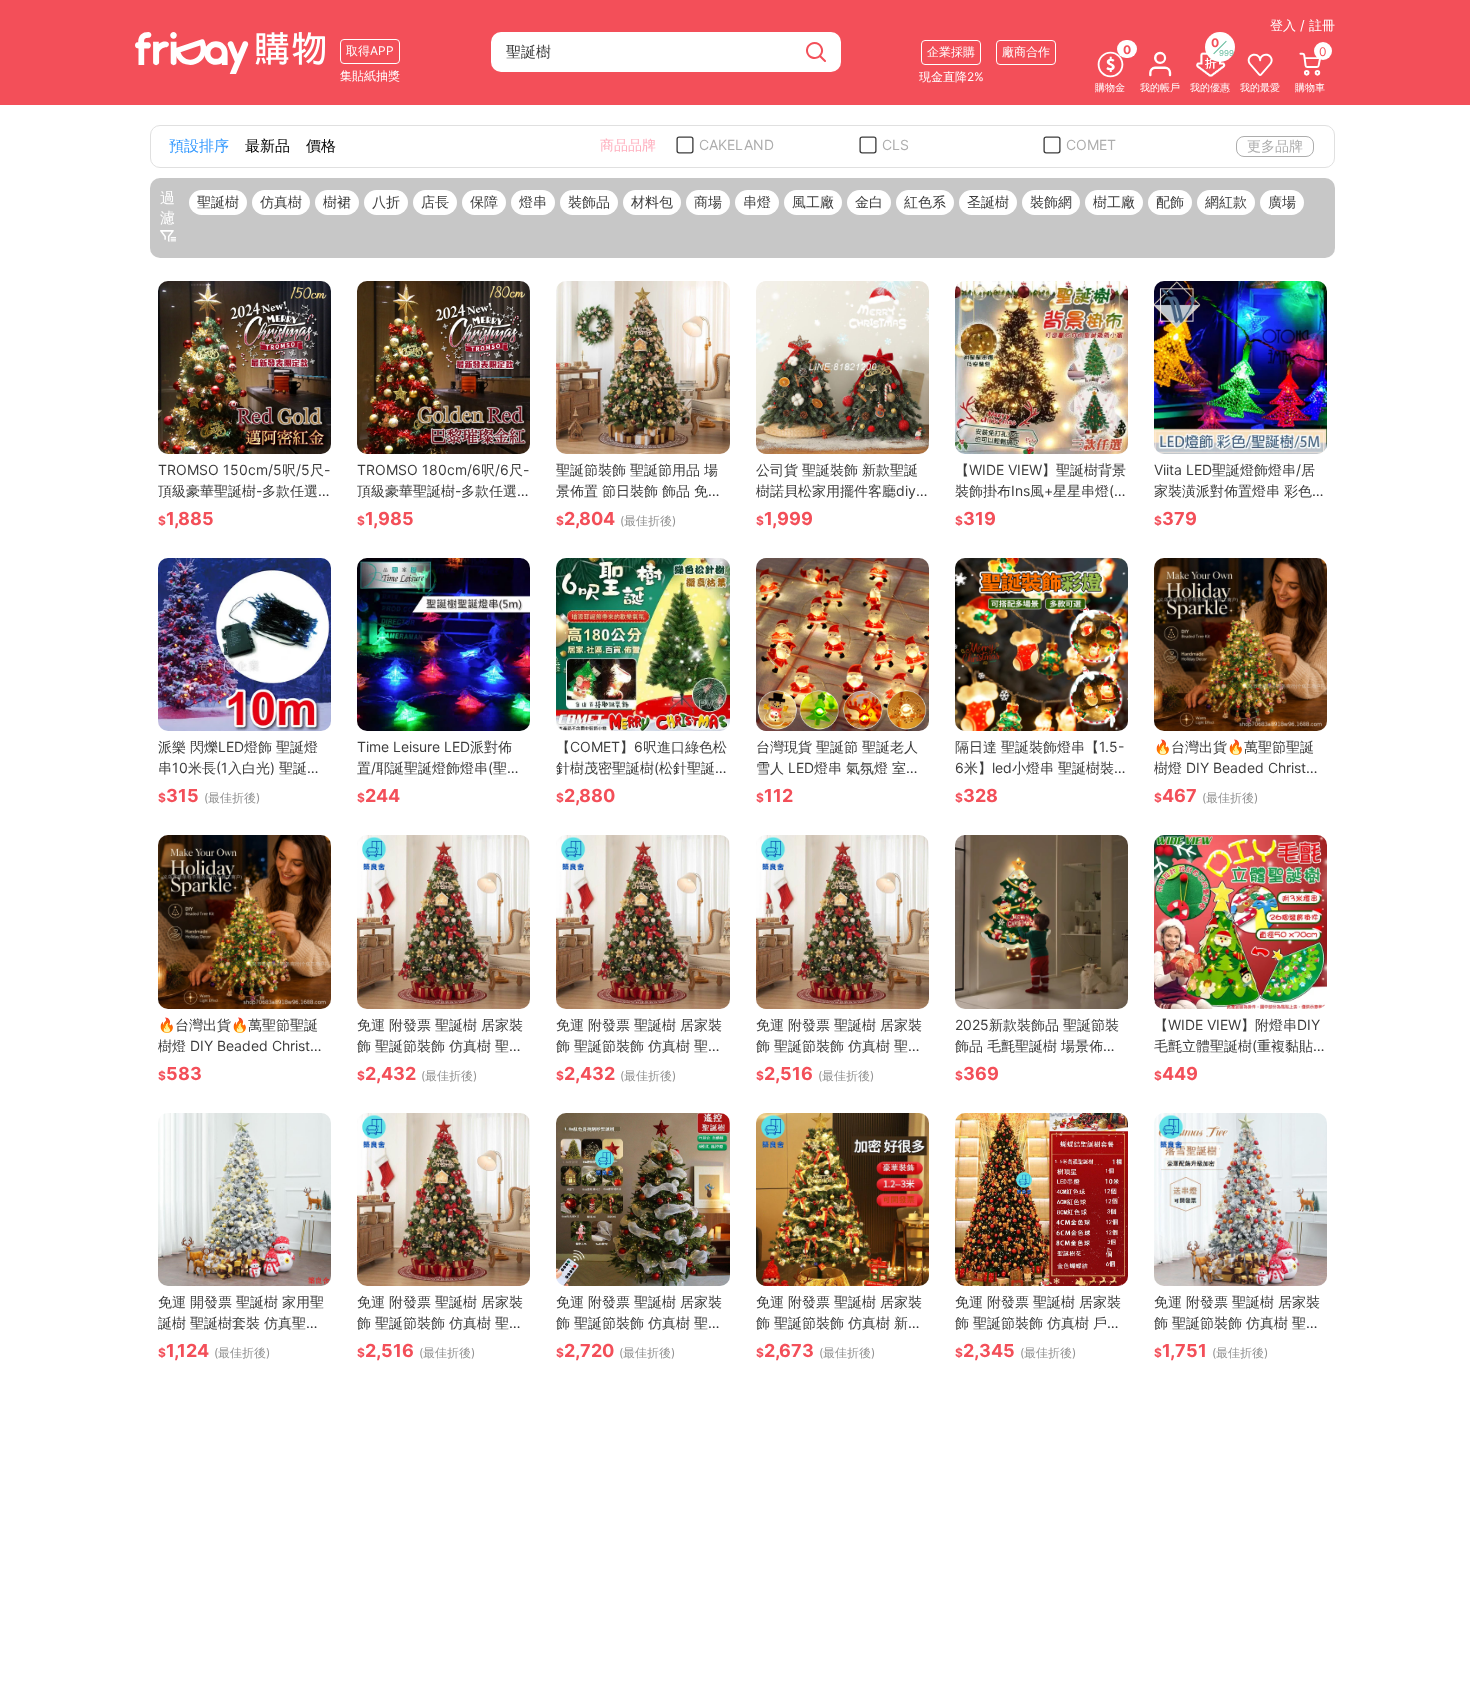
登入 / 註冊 (1302, 25)
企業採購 (951, 51)
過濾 (167, 207)
